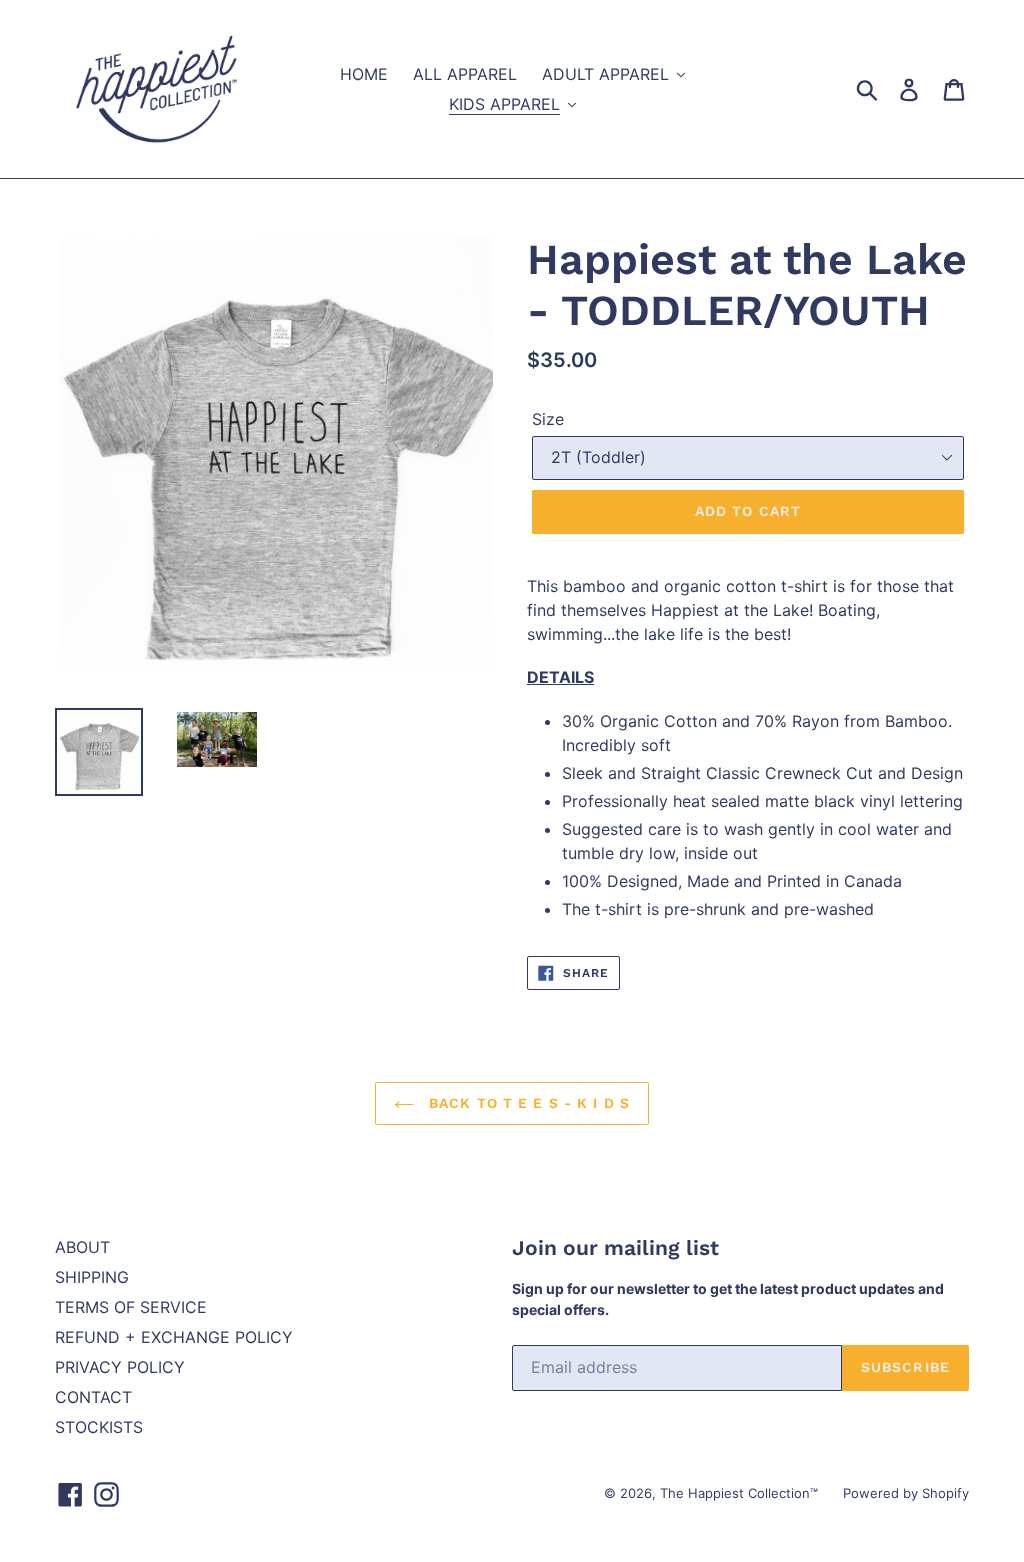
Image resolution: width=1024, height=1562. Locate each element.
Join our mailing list (615, 1247)
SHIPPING (92, 1277)
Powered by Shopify (906, 1493)
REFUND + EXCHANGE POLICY (174, 1337)
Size (548, 419)
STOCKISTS (99, 1427)
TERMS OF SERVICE (131, 1307)
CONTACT (93, 1397)
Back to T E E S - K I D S (527, 1103)
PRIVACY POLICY (120, 1367)
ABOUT (82, 1247)
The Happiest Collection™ (739, 1493)
